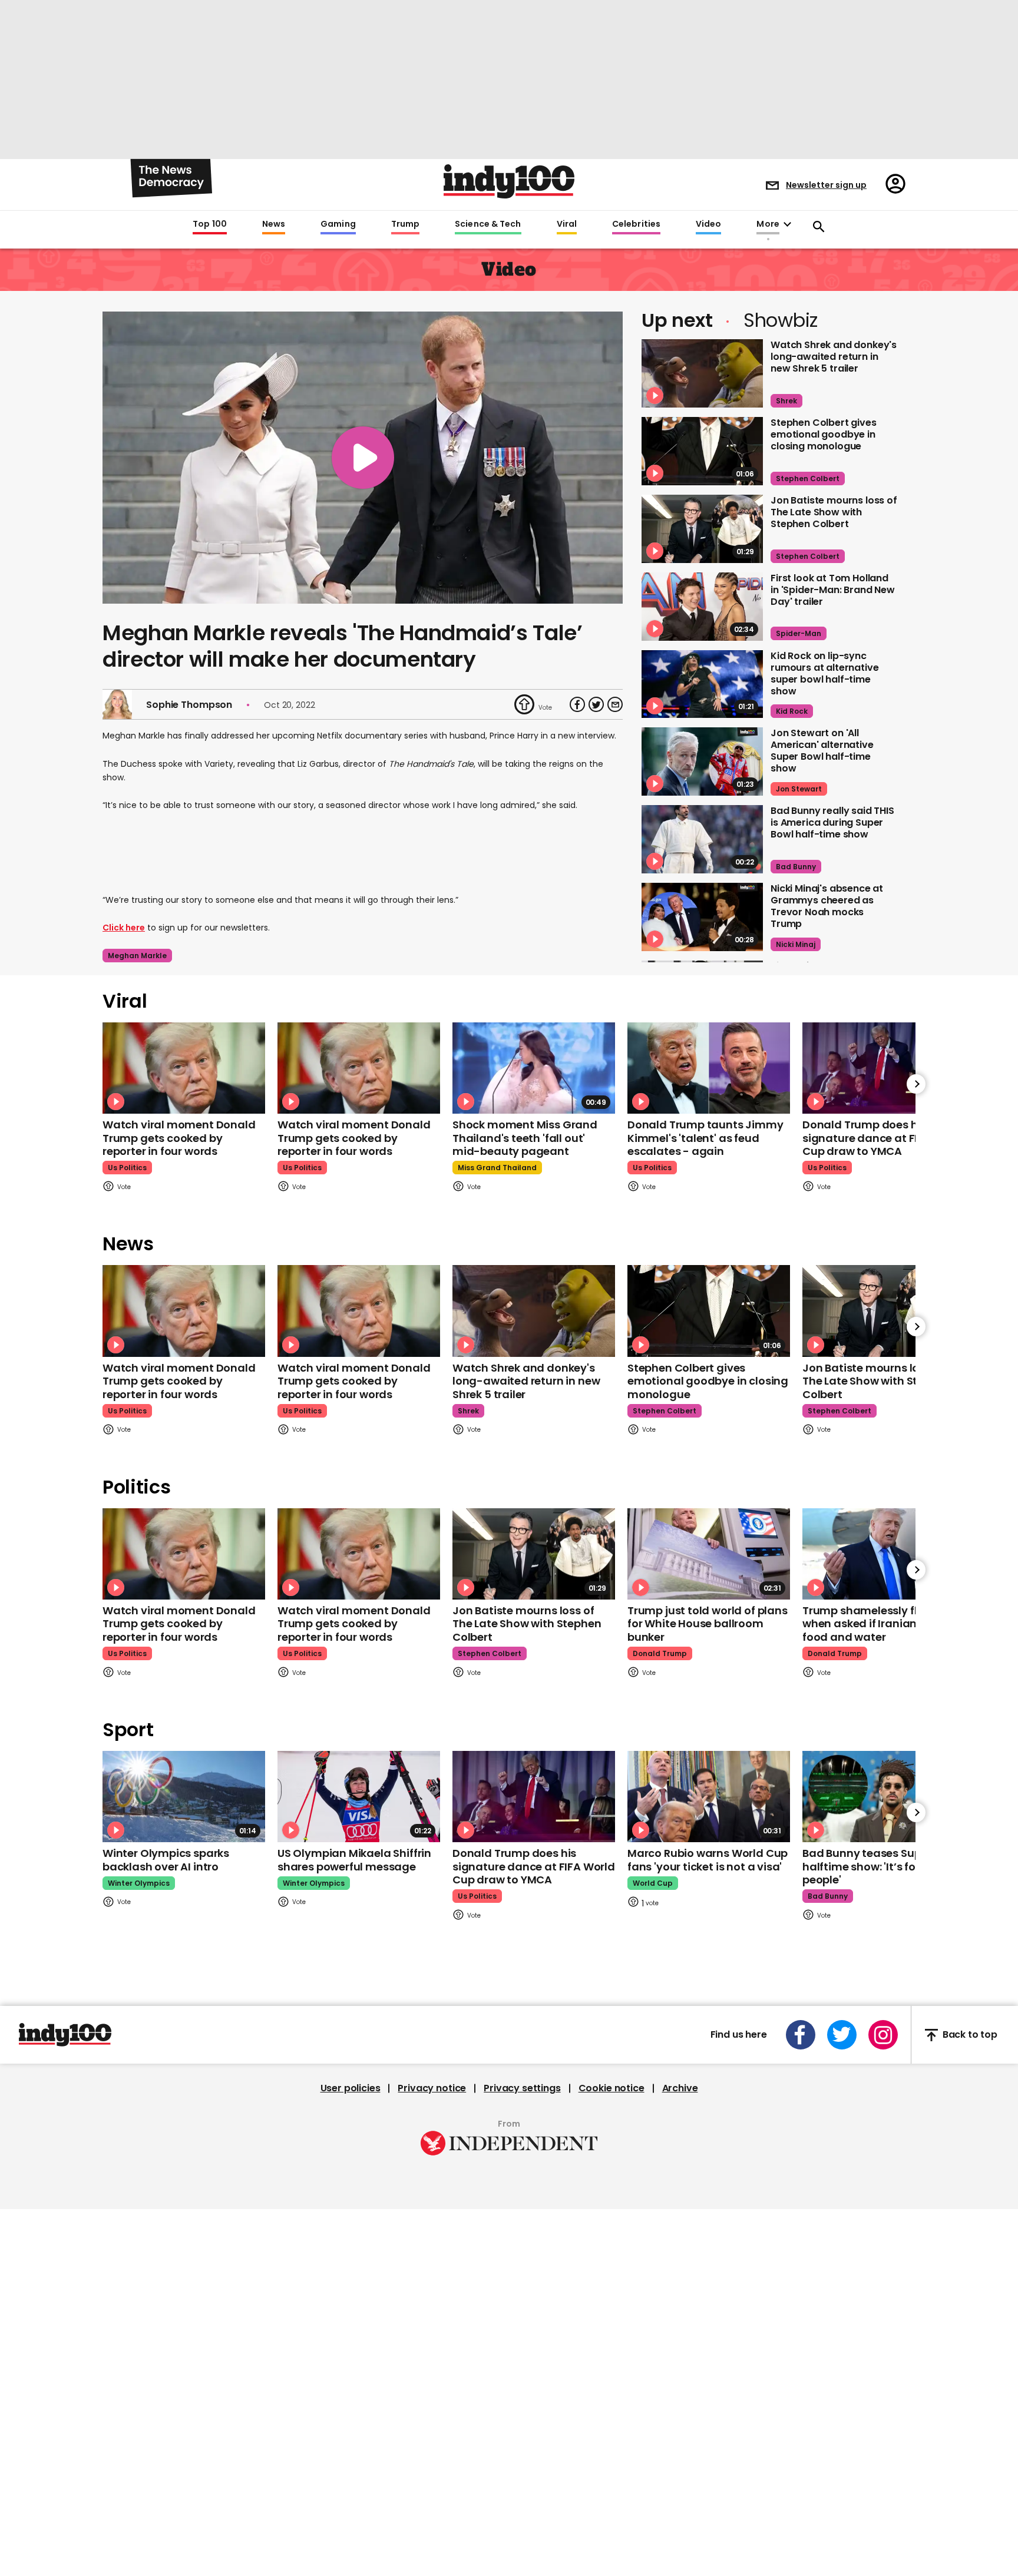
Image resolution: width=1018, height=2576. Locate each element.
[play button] (363, 458)
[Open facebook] (801, 2035)
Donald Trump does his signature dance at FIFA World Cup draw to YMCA (884, 1138)
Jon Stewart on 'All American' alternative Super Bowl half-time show (822, 751)
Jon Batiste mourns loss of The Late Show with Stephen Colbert (834, 512)
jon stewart (799, 789)
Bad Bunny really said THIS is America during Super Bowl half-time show (832, 822)
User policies (351, 2088)
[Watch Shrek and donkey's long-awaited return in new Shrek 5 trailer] (702, 373)
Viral (567, 224)
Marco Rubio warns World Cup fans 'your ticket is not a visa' (708, 1860)
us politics (127, 1168)
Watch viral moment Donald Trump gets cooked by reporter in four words (179, 1138)
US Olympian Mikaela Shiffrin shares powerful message (354, 1860)
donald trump (660, 1653)
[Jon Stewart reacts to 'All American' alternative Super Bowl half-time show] (702, 761)
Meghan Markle (137, 956)
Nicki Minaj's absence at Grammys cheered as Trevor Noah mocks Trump (827, 906)
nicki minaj (796, 944)
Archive (680, 2088)
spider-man (799, 633)
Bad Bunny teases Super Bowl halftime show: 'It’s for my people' (880, 1866)
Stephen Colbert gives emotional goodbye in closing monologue (824, 434)
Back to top (970, 2035)
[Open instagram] (883, 2035)
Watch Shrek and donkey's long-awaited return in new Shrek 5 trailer (834, 357)
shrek (786, 401)
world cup (653, 1883)
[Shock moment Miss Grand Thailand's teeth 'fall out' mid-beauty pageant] (534, 1068)
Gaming (338, 224)
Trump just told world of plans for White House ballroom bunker (708, 1624)
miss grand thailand (497, 1168)
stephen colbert (808, 479)
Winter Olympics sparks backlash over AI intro (166, 1860)
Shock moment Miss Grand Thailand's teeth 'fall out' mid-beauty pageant (525, 1138)
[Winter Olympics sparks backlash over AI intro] (184, 1797)
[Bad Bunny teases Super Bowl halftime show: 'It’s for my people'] (884, 1797)
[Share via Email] (615, 704)
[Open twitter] (842, 2035)
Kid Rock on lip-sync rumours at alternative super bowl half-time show (824, 673)
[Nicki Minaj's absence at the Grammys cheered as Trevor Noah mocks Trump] (702, 917)
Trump (405, 224)
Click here (124, 928)
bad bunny (796, 867)
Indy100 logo (509, 181)
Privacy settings (522, 2088)
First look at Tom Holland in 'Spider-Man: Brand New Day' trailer (833, 590)
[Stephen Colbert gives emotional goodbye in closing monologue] (702, 451)
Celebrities (636, 224)
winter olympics (139, 1883)
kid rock (792, 711)
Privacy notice (432, 2088)
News (274, 224)
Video (708, 224)
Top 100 (210, 224)
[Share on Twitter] (596, 704)
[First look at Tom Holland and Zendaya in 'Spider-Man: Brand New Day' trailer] (702, 607)
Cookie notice (612, 2088)
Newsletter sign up (826, 185)
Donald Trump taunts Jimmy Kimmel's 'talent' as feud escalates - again (705, 1138)
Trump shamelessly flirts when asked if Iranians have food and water (877, 1624)
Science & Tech (488, 224)
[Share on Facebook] (577, 704)
